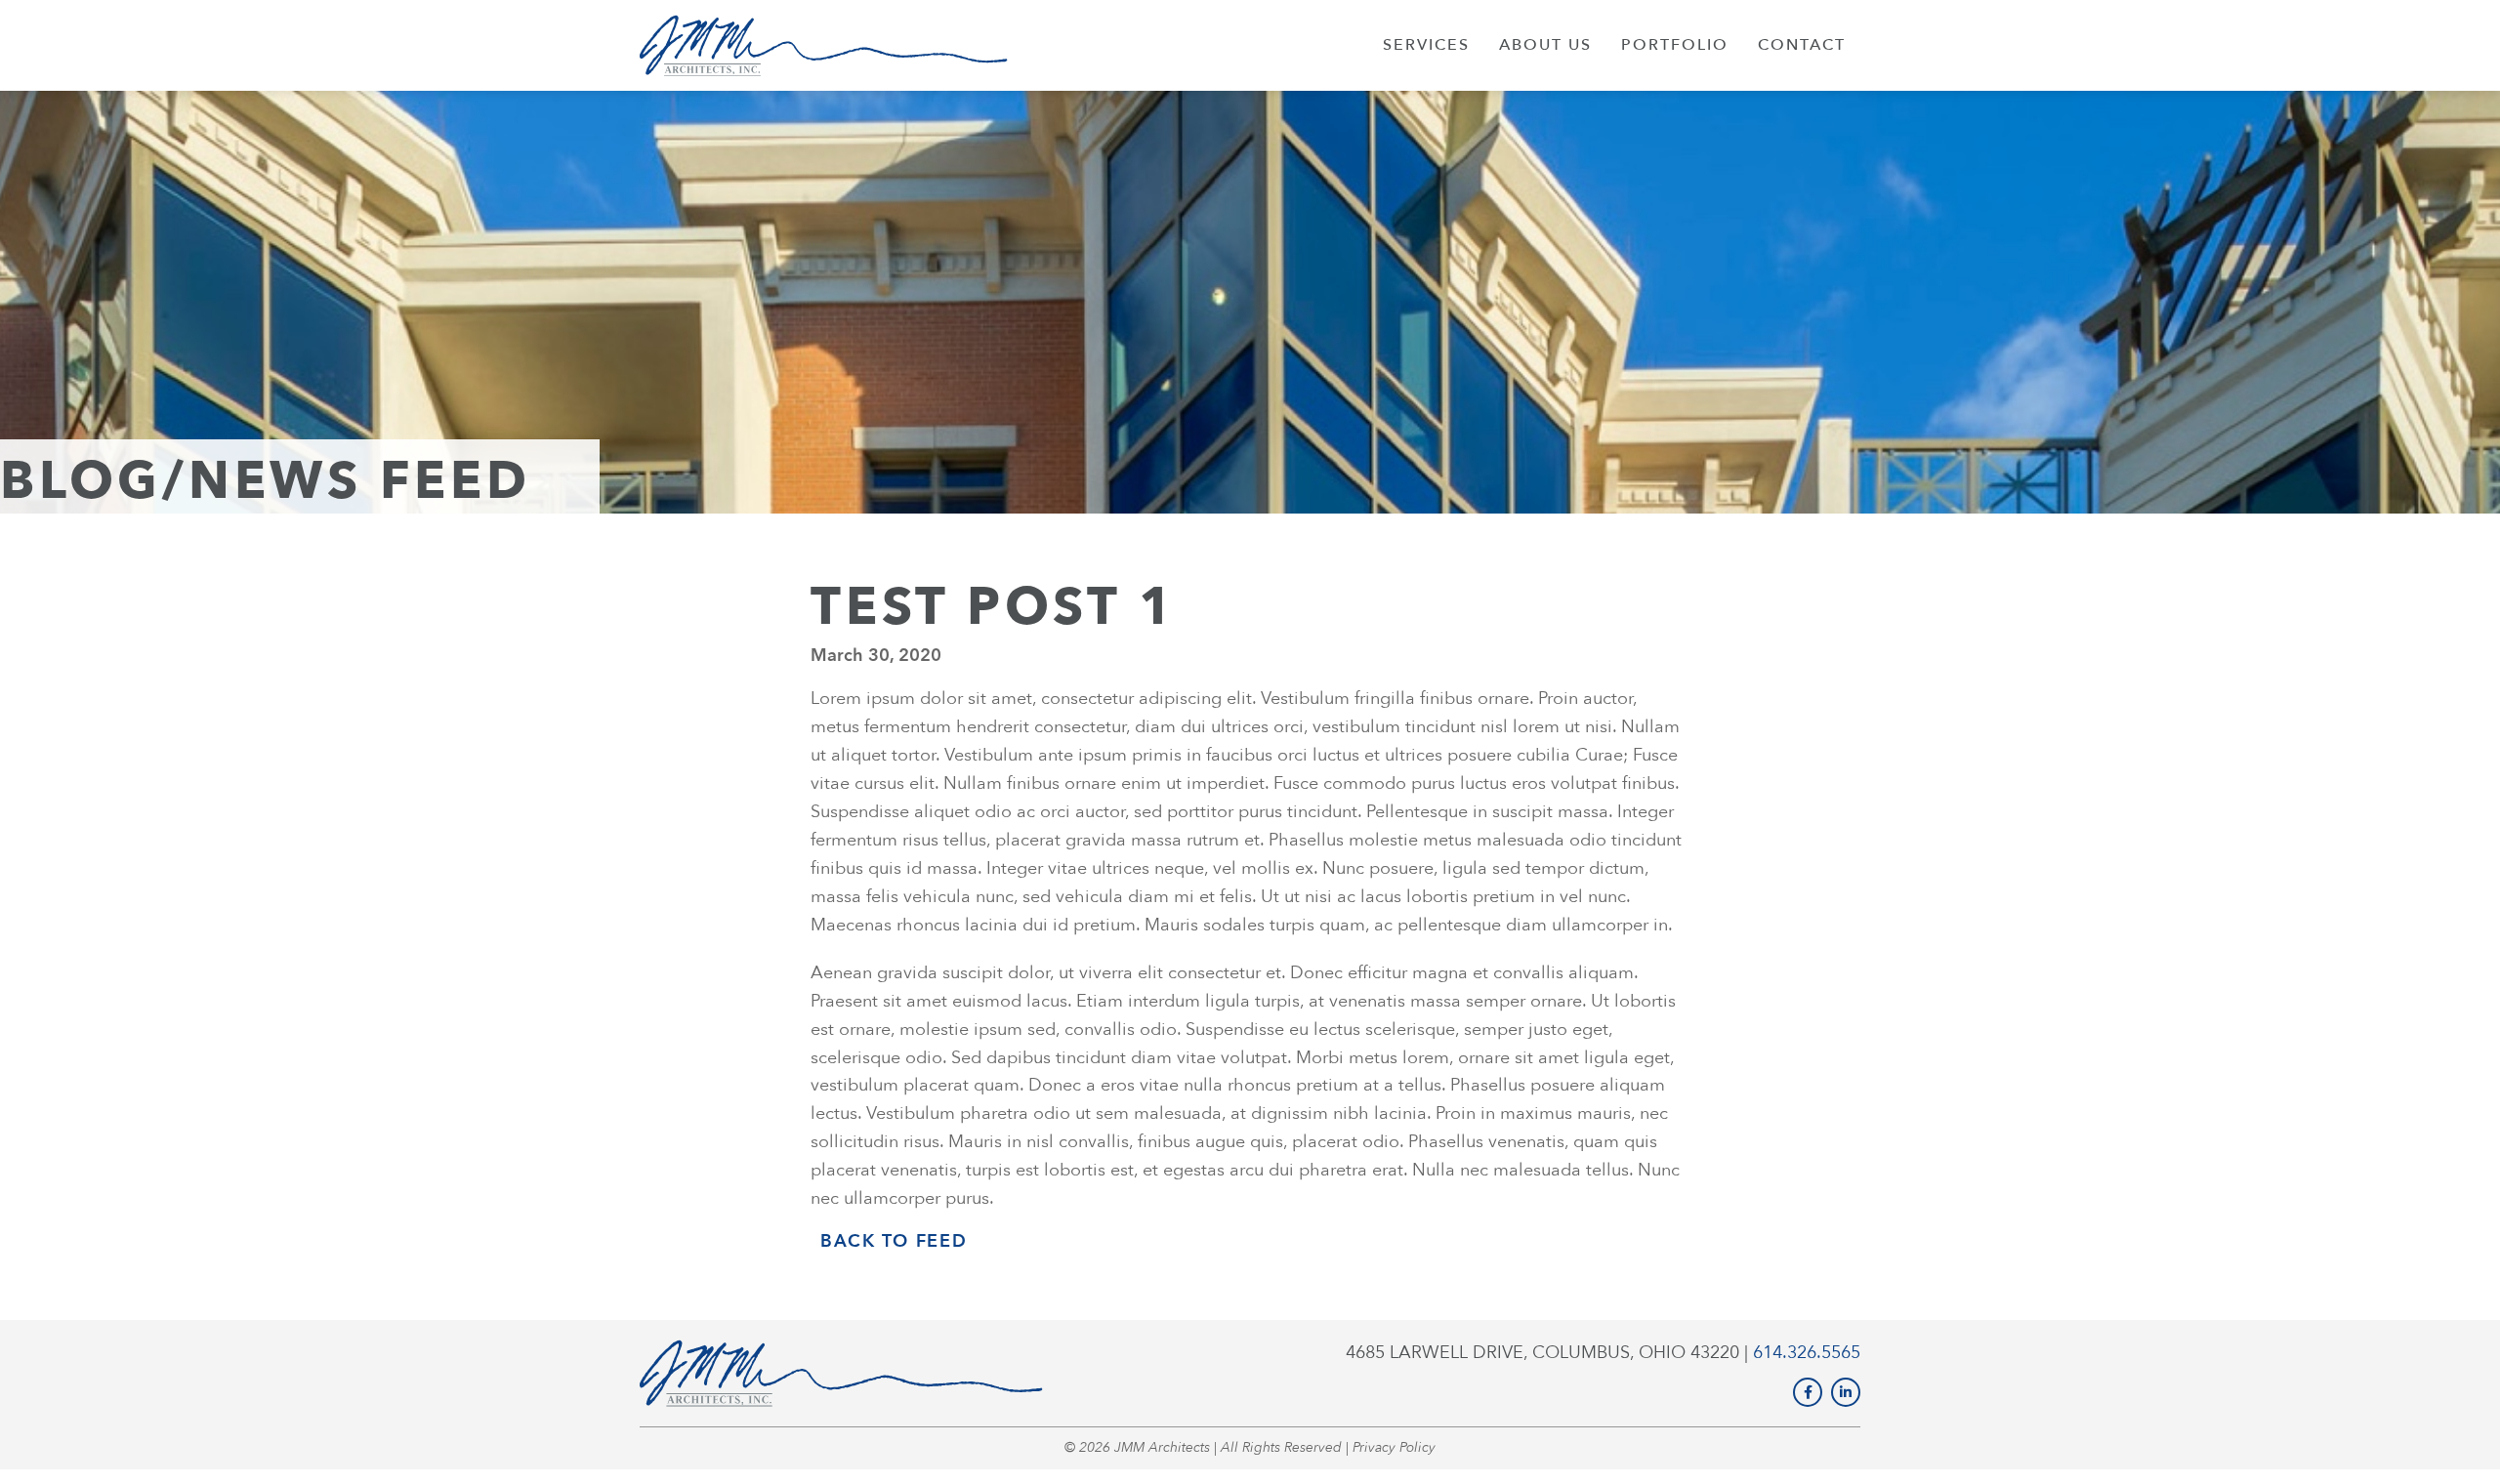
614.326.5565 (1807, 1353)
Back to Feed (894, 1241)
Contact (1802, 45)
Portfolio (1675, 45)
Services (1426, 45)
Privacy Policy (1394, 1447)
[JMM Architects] (824, 45)
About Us (1545, 45)
